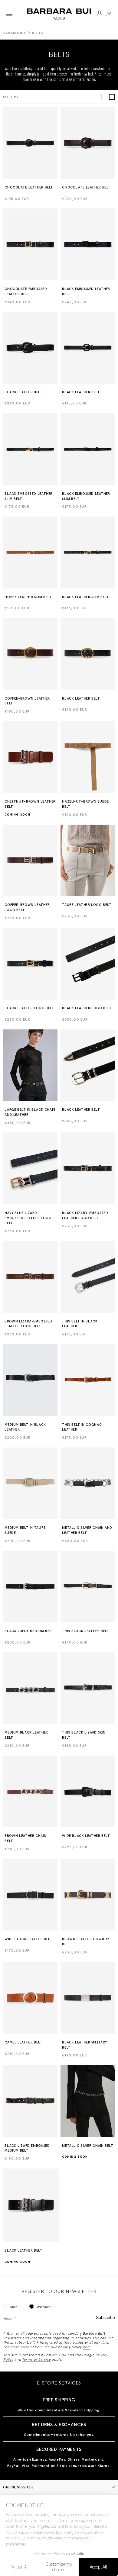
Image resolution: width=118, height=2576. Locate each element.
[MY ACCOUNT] (99, 14)
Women (44, 2307)
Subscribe (105, 2318)
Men (14, 2307)
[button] (9, 14)
